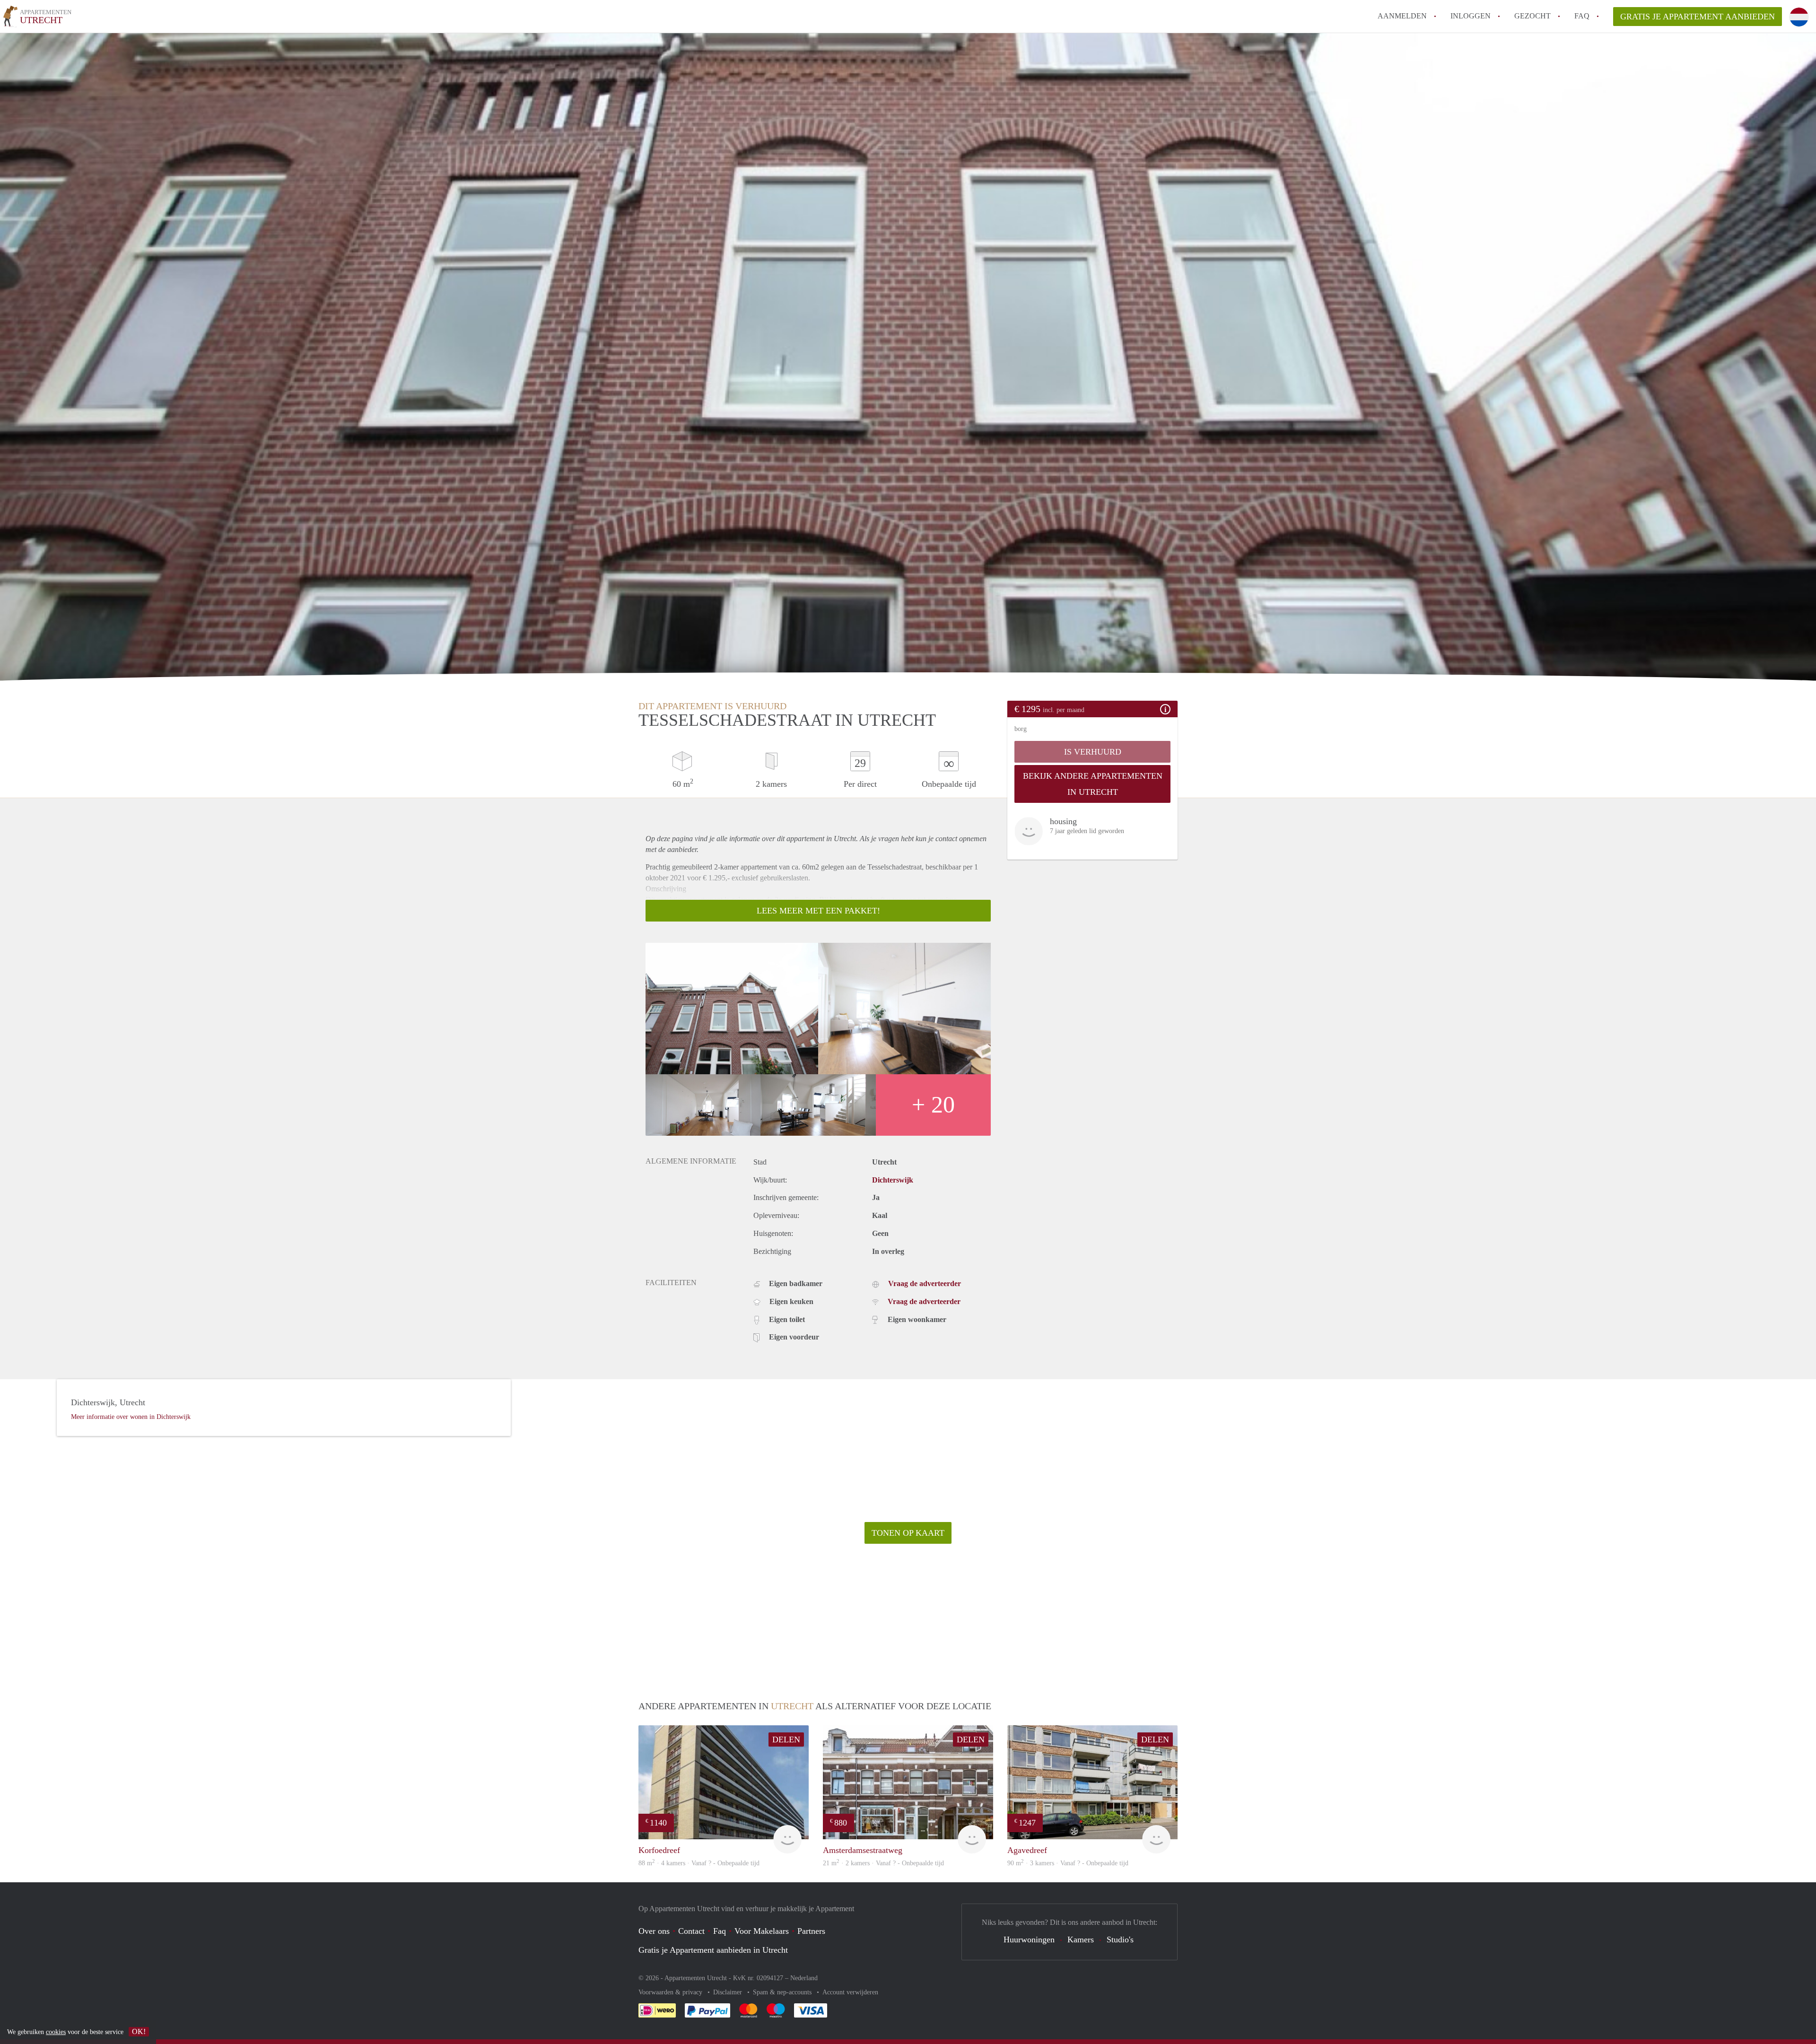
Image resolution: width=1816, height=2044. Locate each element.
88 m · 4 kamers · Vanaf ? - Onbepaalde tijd (699, 1863)
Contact (691, 1931)
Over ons (654, 1931)
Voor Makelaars (762, 1931)
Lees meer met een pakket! (818, 911)
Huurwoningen (1029, 1940)
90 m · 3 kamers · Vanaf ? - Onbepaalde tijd (1068, 1863)
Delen (786, 1740)
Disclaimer (729, 1992)
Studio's (1120, 1940)
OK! (139, 2031)
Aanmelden (1402, 16)
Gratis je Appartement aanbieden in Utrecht (713, 1950)
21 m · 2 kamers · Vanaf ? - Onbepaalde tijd (883, 1863)
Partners (811, 1931)
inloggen (1471, 16)
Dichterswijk (893, 1180)
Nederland (804, 1978)
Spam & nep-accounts (783, 1992)
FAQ (1582, 16)
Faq (720, 1931)
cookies (56, 2032)
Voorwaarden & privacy (671, 1992)
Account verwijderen (850, 1992)
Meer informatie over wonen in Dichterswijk (131, 1417)
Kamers (1081, 1940)
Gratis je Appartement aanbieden (1698, 17)
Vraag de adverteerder (925, 1283)
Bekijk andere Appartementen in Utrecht (1093, 784)
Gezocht (1532, 16)
